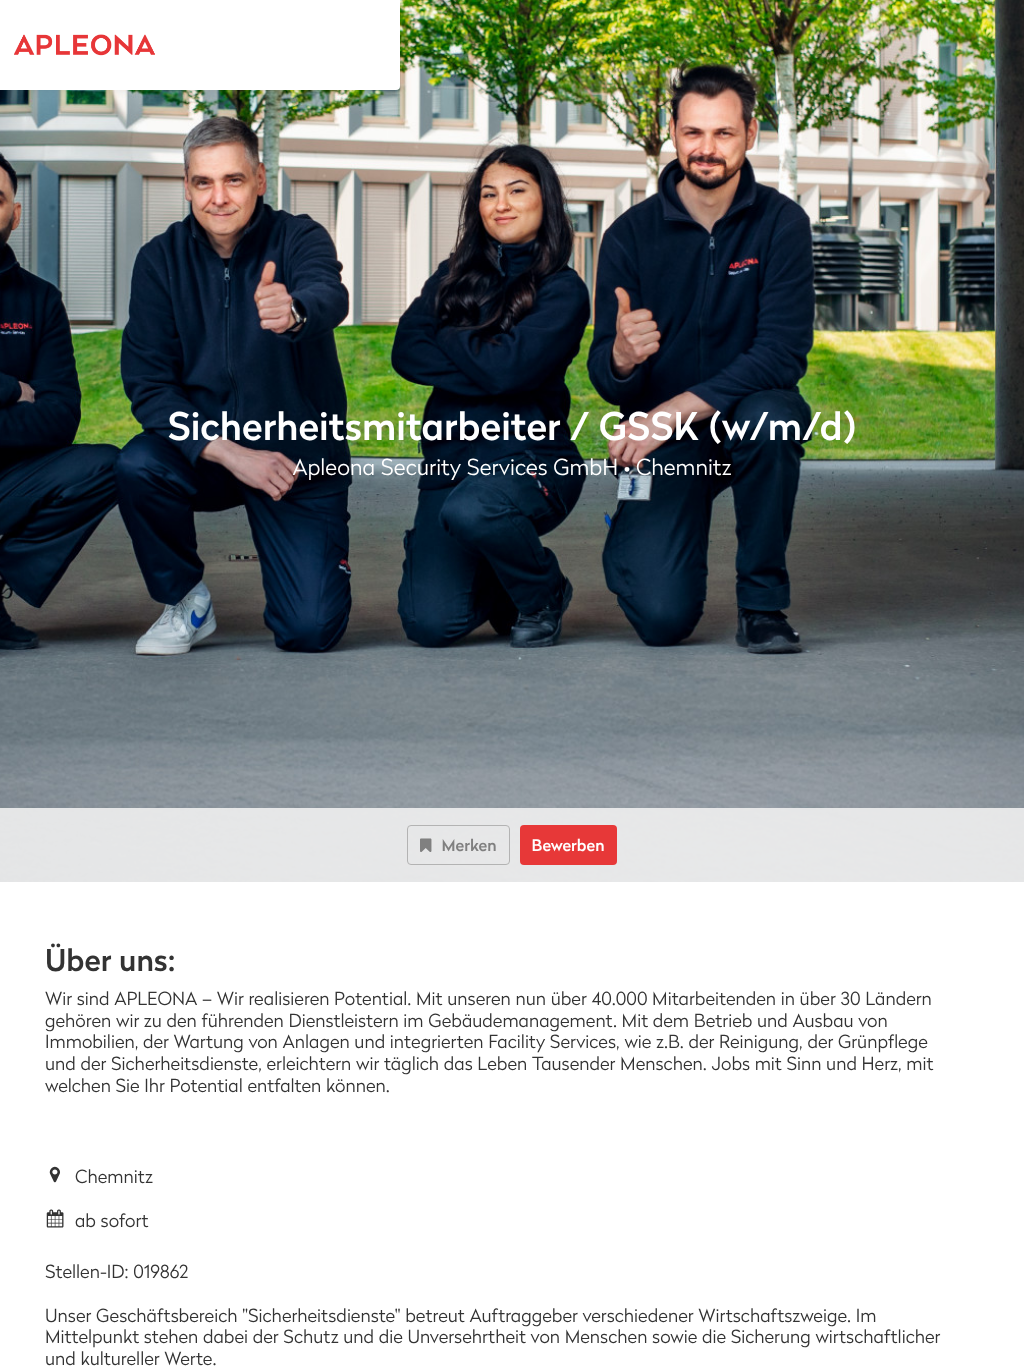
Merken (468, 845)
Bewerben (568, 845)
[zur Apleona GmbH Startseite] (114, 45)
